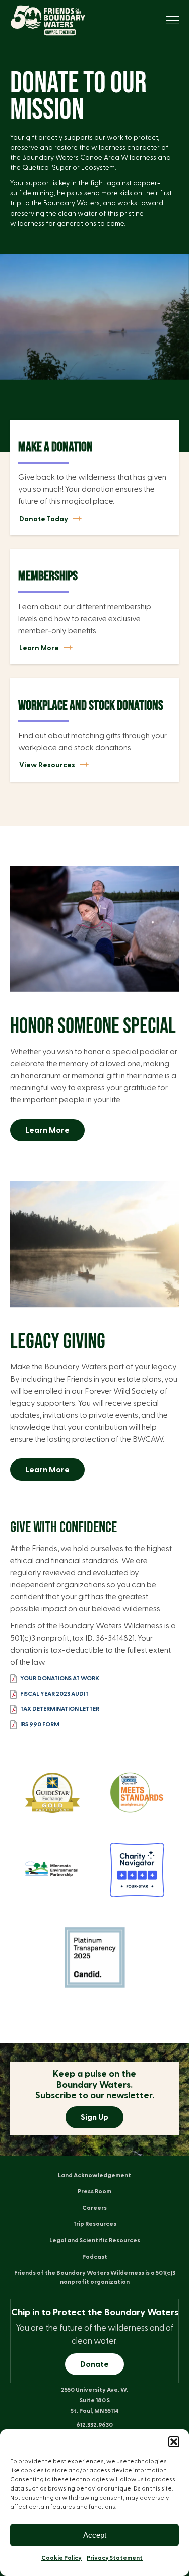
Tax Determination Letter (60, 1708)
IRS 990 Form (40, 1724)
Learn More (39, 648)
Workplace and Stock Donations (91, 706)
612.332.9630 (94, 2425)
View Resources (47, 766)
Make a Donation (55, 447)
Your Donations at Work (60, 1678)
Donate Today (44, 519)
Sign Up (94, 2117)
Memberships (48, 576)
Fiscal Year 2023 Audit (54, 1693)
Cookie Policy (61, 2558)
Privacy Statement (115, 2558)
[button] (174, 2442)
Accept (95, 2535)
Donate (94, 2364)
